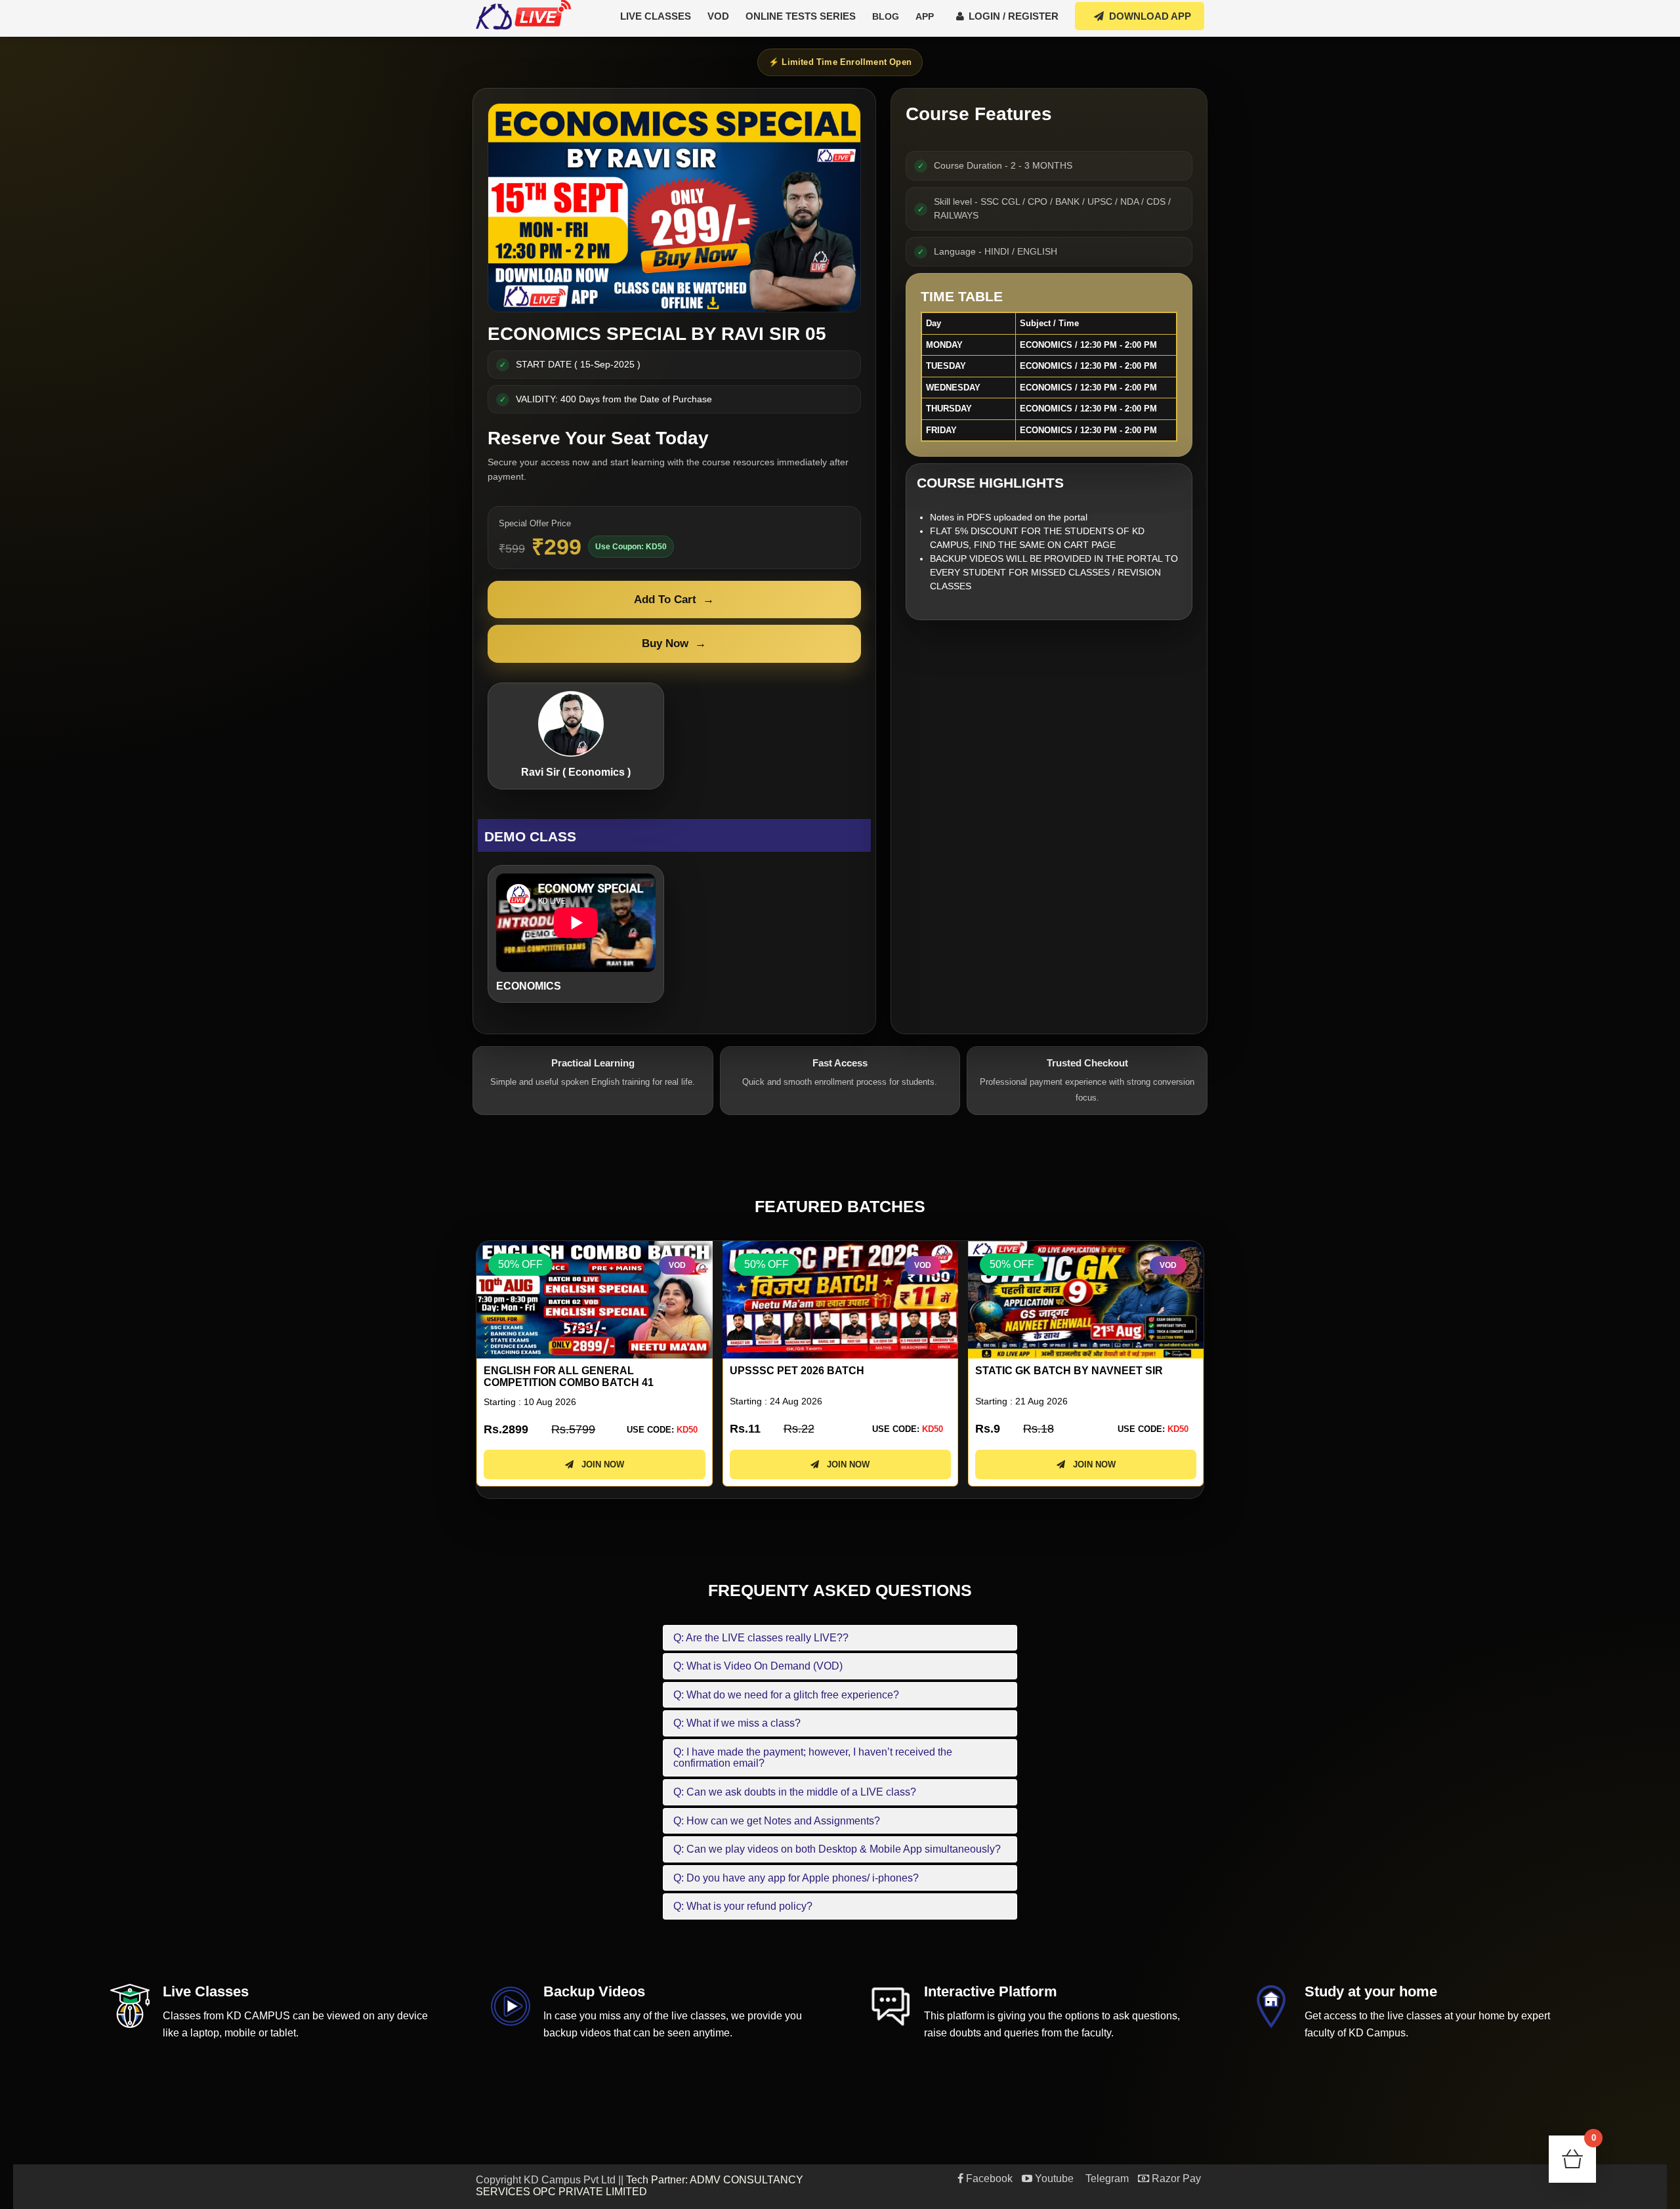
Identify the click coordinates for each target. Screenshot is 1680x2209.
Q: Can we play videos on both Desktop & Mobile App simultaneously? (837, 1849)
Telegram (1106, 2178)
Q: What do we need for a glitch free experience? (786, 1695)
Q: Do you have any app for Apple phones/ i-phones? (796, 1878)
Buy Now (674, 643)
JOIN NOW (599, 1464)
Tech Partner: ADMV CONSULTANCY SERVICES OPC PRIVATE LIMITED (640, 2186)
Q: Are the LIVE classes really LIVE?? (761, 1638)
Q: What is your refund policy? (743, 1906)
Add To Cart (674, 600)
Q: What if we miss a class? (737, 1723)
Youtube (1053, 2178)
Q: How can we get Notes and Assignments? (777, 1821)
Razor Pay (1175, 2178)
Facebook (988, 2178)
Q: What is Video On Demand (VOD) (758, 1666)
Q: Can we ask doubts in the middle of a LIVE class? (795, 1792)
